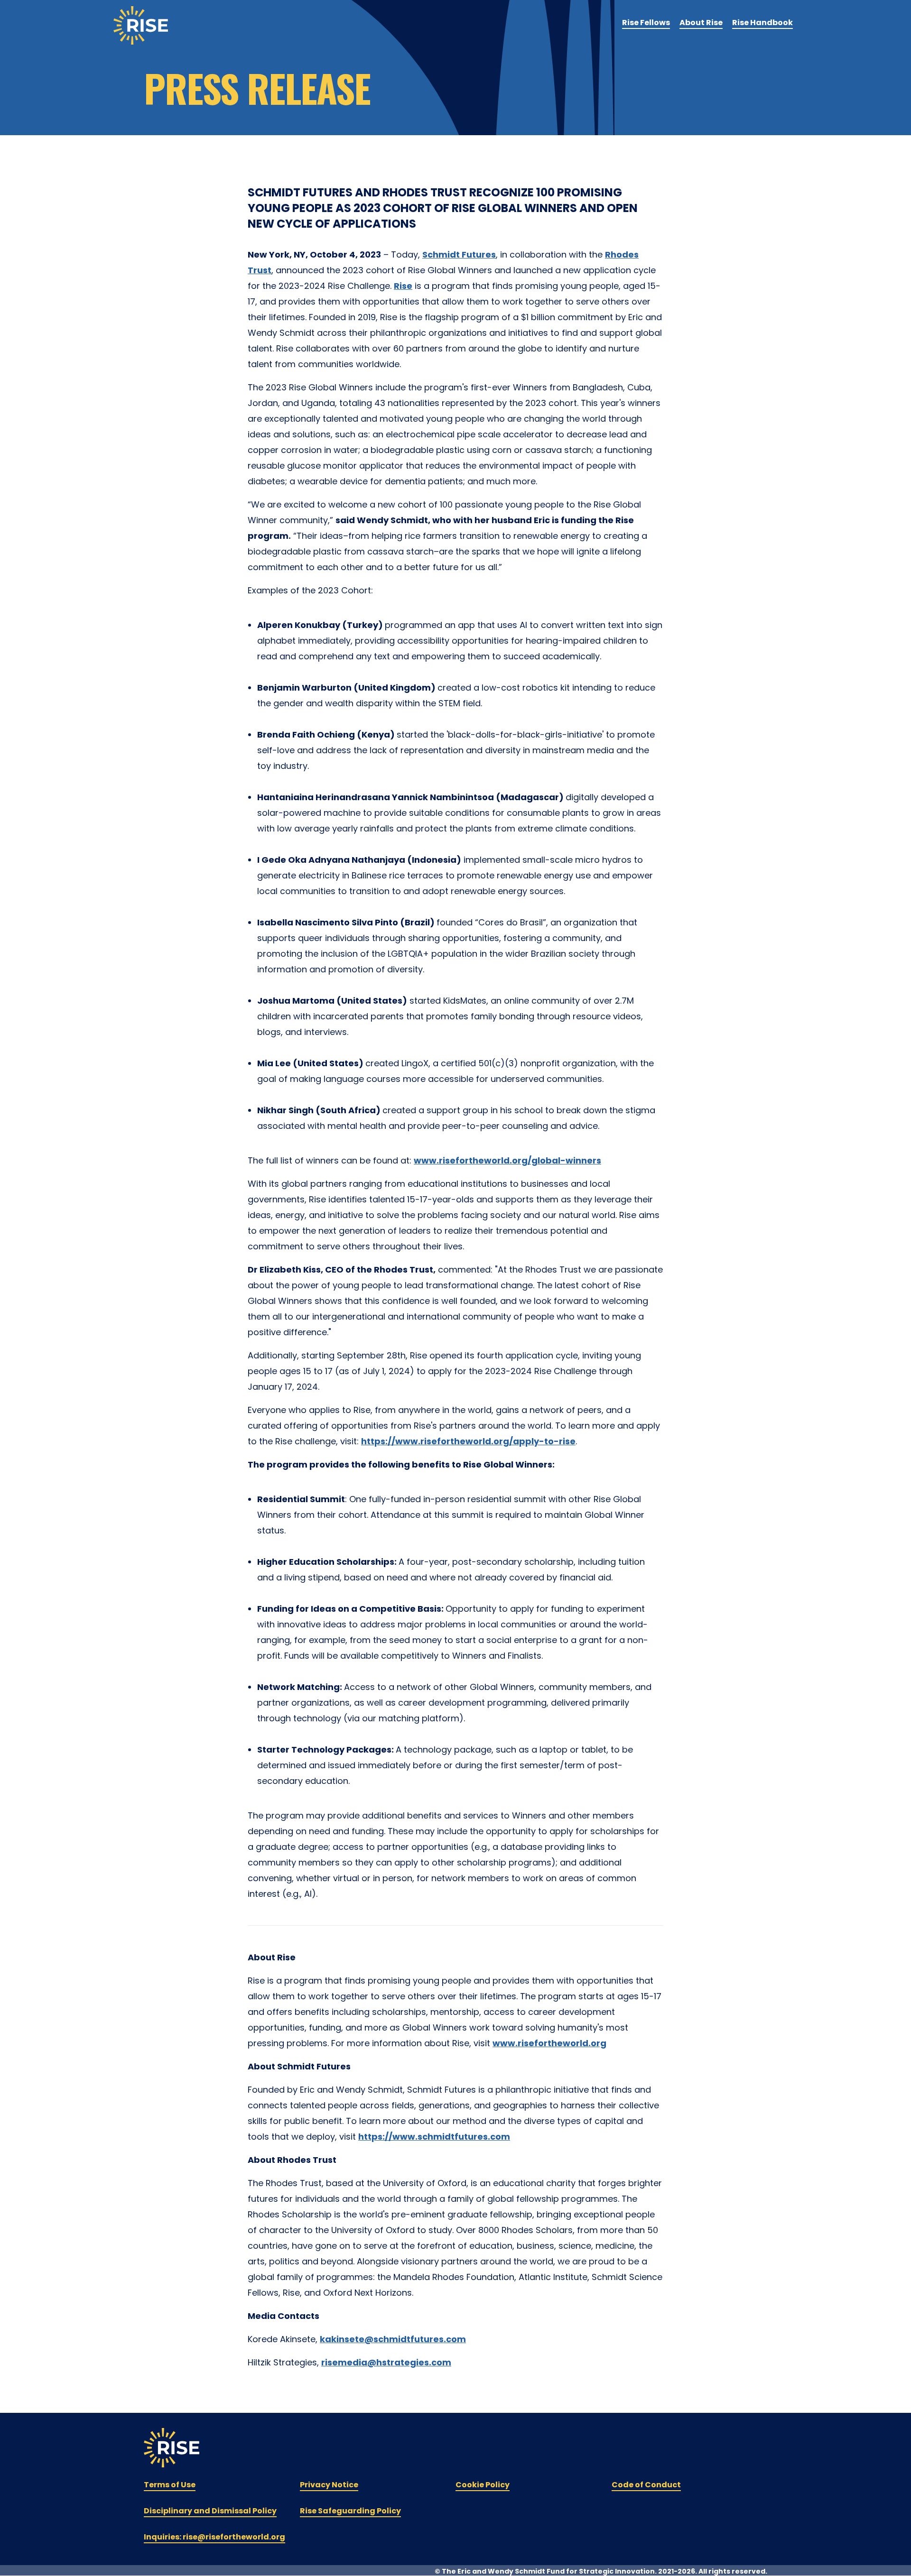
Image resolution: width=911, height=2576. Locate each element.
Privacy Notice (329, 2485)
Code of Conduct (646, 2485)
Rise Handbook (762, 23)
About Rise (701, 23)
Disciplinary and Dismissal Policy (210, 2511)
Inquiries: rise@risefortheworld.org (214, 2537)
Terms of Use (170, 2485)
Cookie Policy (483, 2485)
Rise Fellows (646, 23)
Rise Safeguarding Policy (350, 2511)
